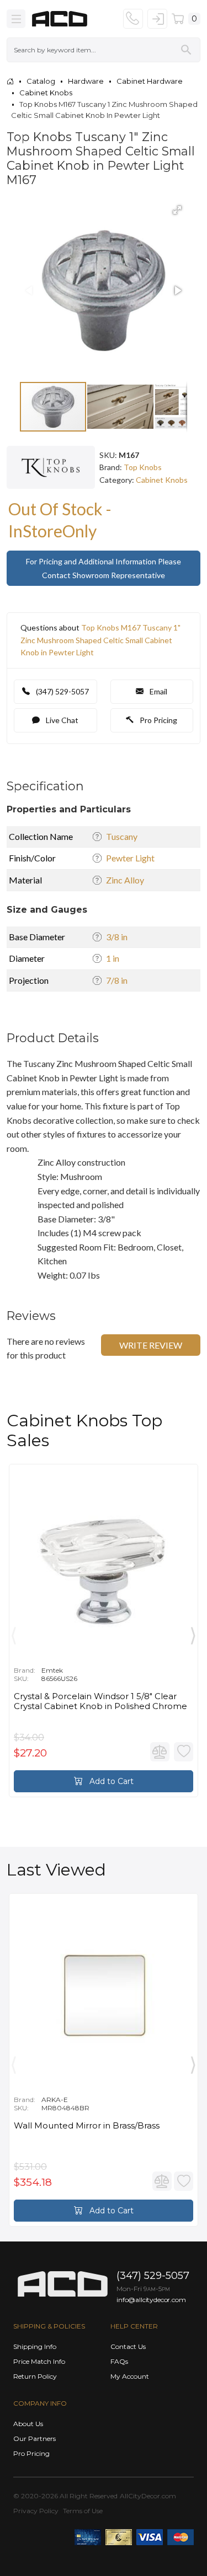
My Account (130, 2376)
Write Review (151, 1345)
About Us (28, 2424)
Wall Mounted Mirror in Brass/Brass (87, 2126)
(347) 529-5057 (62, 691)
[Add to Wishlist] (184, 1752)
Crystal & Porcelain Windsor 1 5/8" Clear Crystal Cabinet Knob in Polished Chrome (100, 1701)
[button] (177, 210)
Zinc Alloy (125, 880)
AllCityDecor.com (148, 2496)
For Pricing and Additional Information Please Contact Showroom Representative (104, 568)
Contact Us (128, 2346)
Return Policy (35, 2376)
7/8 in (117, 980)
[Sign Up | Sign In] (157, 19)
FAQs (119, 2361)
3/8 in (117, 937)
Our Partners (34, 2438)
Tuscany (122, 836)
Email (158, 691)
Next (193, 1633)
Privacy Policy (36, 2511)
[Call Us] (133, 19)
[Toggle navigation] (16, 19)
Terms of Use (83, 2511)
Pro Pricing (158, 720)
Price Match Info (39, 2361)
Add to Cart (110, 1781)
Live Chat (61, 720)
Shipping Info (35, 2346)
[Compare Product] (160, 1752)
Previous (14, 1633)
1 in (113, 958)
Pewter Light (130, 858)
